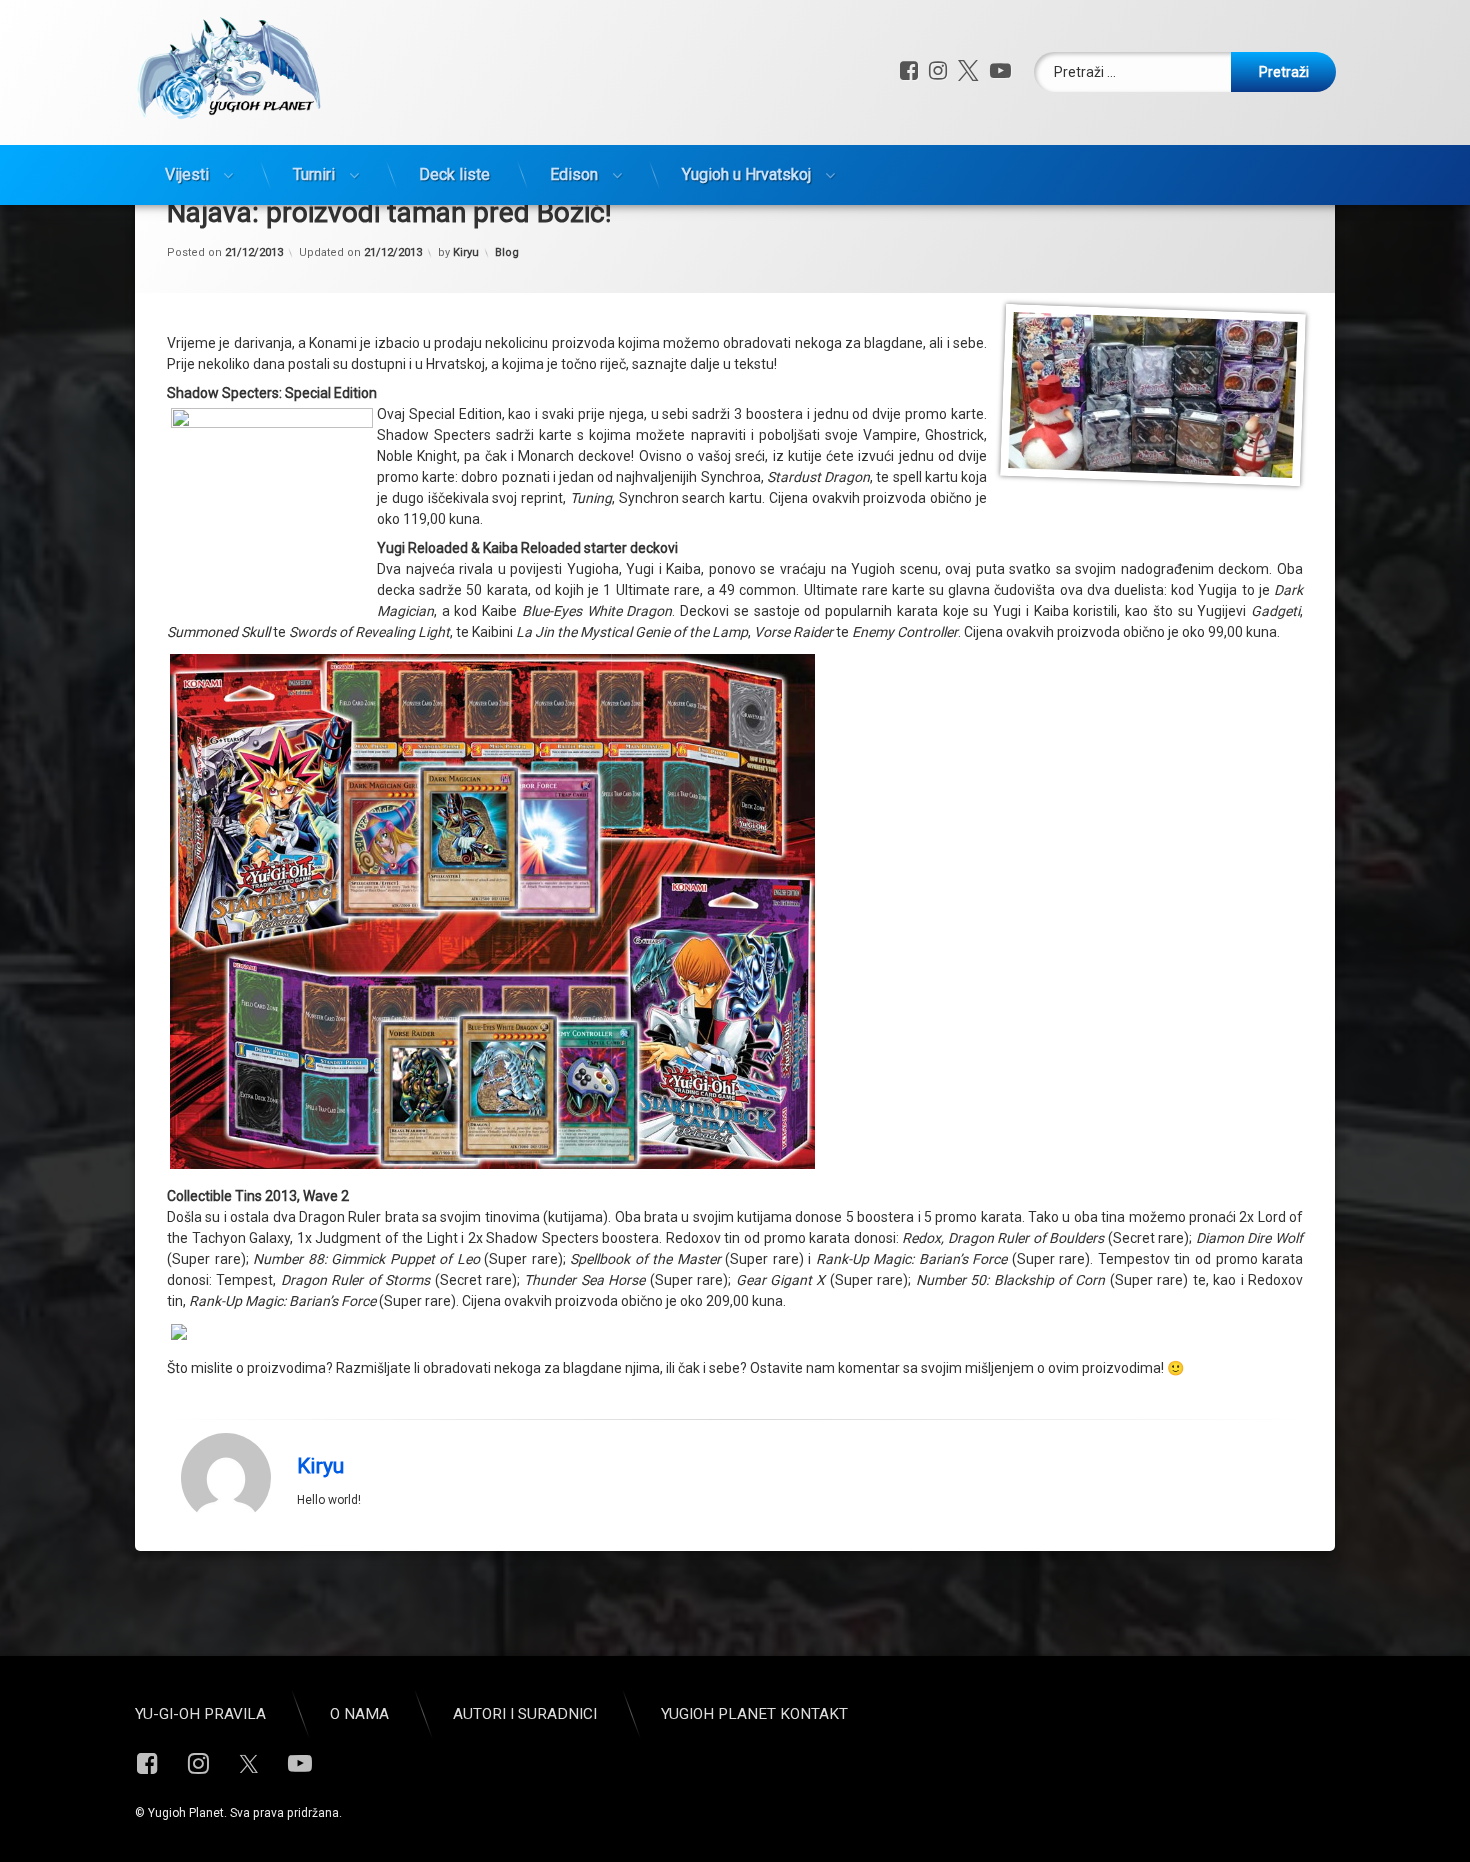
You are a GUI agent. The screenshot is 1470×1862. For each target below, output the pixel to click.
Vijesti (187, 174)
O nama (359, 1714)
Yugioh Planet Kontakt (754, 1714)
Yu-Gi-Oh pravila (200, 1714)
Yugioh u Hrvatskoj (746, 174)
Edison (574, 174)
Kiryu (466, 252)
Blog (507, 252)
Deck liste (454, 174)
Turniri (314, 174)
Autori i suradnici (525, 1714)
